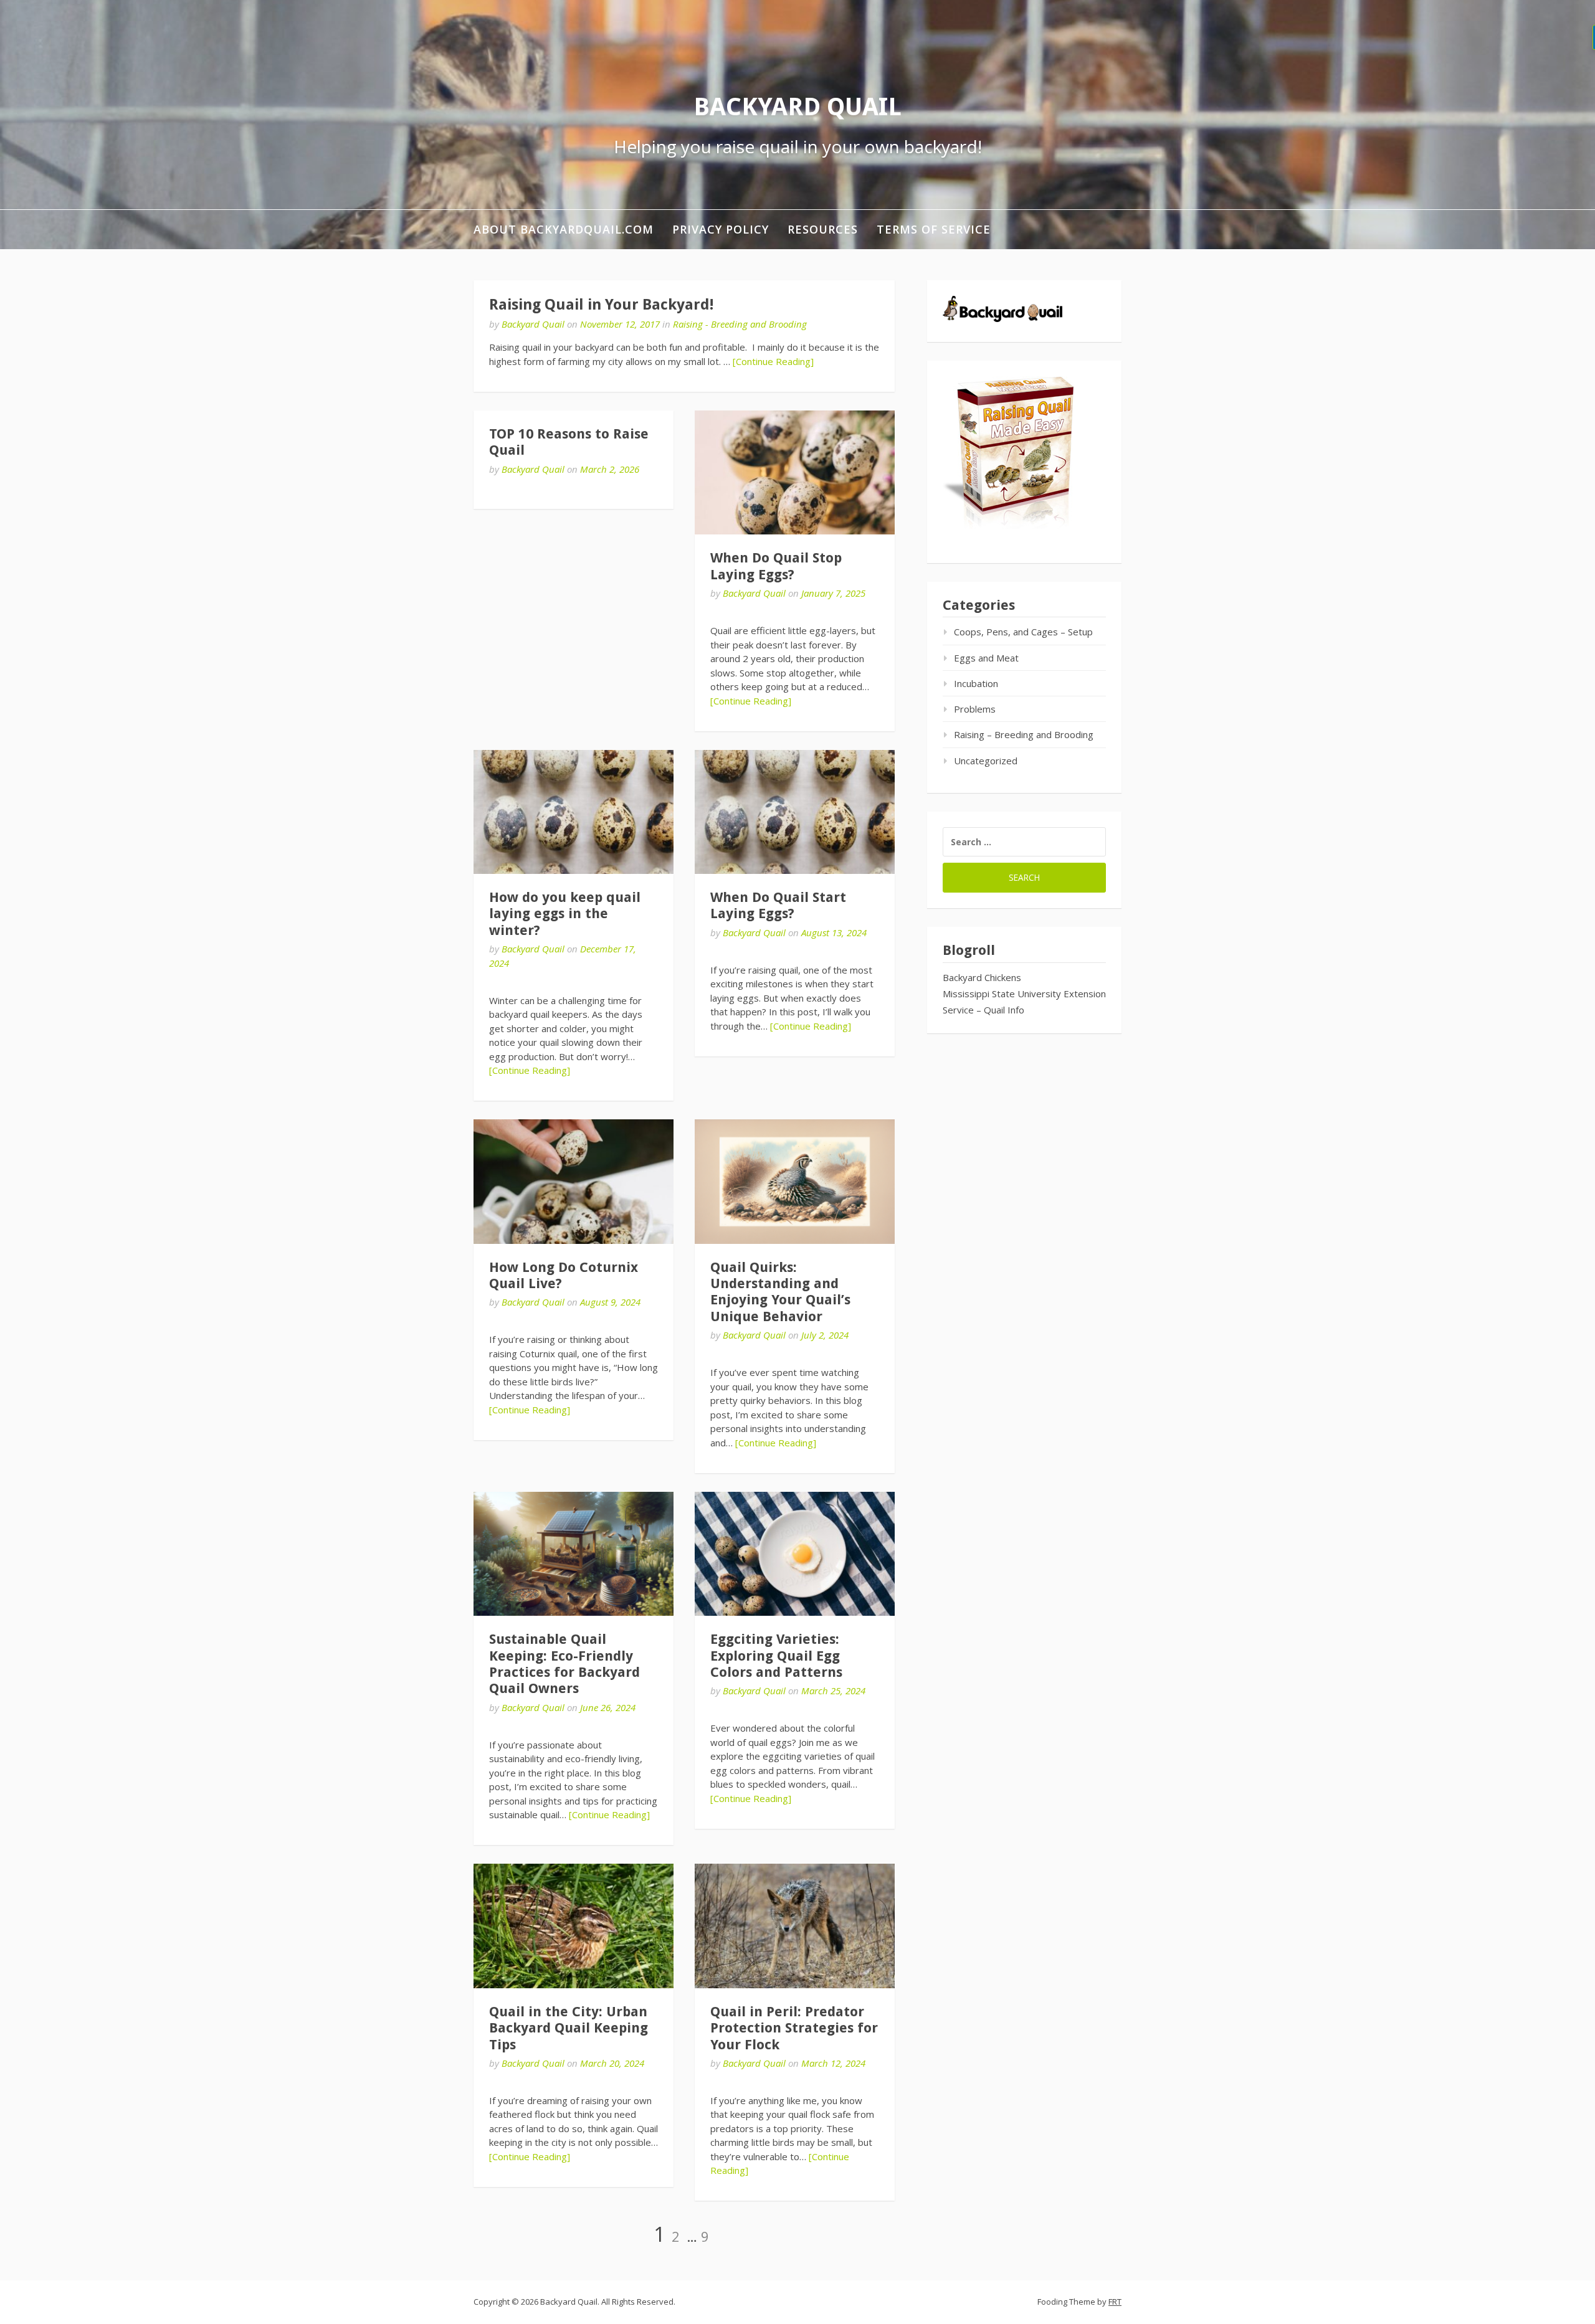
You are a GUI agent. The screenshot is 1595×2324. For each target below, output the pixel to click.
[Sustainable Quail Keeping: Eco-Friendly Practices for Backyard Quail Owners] (574, 1554)
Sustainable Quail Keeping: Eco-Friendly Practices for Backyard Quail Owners (564, 1664)
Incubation (976, 683)
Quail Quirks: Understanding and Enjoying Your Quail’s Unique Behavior (780, 1292)
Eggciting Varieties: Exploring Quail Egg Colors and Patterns (776, 1656)
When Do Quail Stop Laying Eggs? (776, 566)
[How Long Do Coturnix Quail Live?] (574, 1181)
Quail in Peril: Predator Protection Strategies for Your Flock (794, 2028)
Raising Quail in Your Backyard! (601, 305)
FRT (1115, 2302)
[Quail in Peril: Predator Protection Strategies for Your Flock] (795, 1926)
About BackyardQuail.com (564, 229)
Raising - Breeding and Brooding (740, 324)
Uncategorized (986, 761)
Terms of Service (934, 229)
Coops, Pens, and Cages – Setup (1023, 632)
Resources (823, 229)
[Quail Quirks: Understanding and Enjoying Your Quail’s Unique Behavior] (795, 1181)
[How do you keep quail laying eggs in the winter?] (574, 812)
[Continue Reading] (773, 361)
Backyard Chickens (982, 977)
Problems (975, 709)
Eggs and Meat (986, 658)
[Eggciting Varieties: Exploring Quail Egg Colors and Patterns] (795, 1554)
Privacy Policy (721, 229)
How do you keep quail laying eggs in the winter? (565, 914)
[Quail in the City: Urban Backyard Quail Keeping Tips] (574, 1926)
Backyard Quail (797, 107)
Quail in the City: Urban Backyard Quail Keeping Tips (569, 2028)
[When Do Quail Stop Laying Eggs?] (795, 472)
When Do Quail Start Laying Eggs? (778, 905)
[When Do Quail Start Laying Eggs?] (795, 812)
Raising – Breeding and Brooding (1024, 734)
